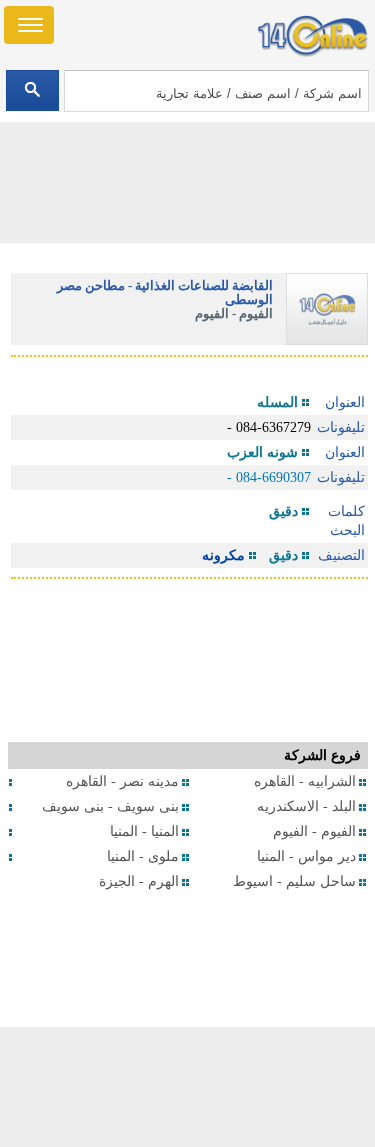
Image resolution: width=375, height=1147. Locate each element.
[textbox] (216, 91)
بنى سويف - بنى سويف (110, 806)
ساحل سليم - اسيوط (294, 881)
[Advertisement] (188, 1087)
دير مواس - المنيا (306, 856)
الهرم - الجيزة (139, 881)
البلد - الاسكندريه (306, 806)
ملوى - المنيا (143, 856)
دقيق (283, 511)
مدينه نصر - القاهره (122, 781)
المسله (277, 402)
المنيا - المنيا (144, 831)
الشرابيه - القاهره (305, 781)
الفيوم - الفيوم (314, 831)
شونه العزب (262, 452)
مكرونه (223, 555)
